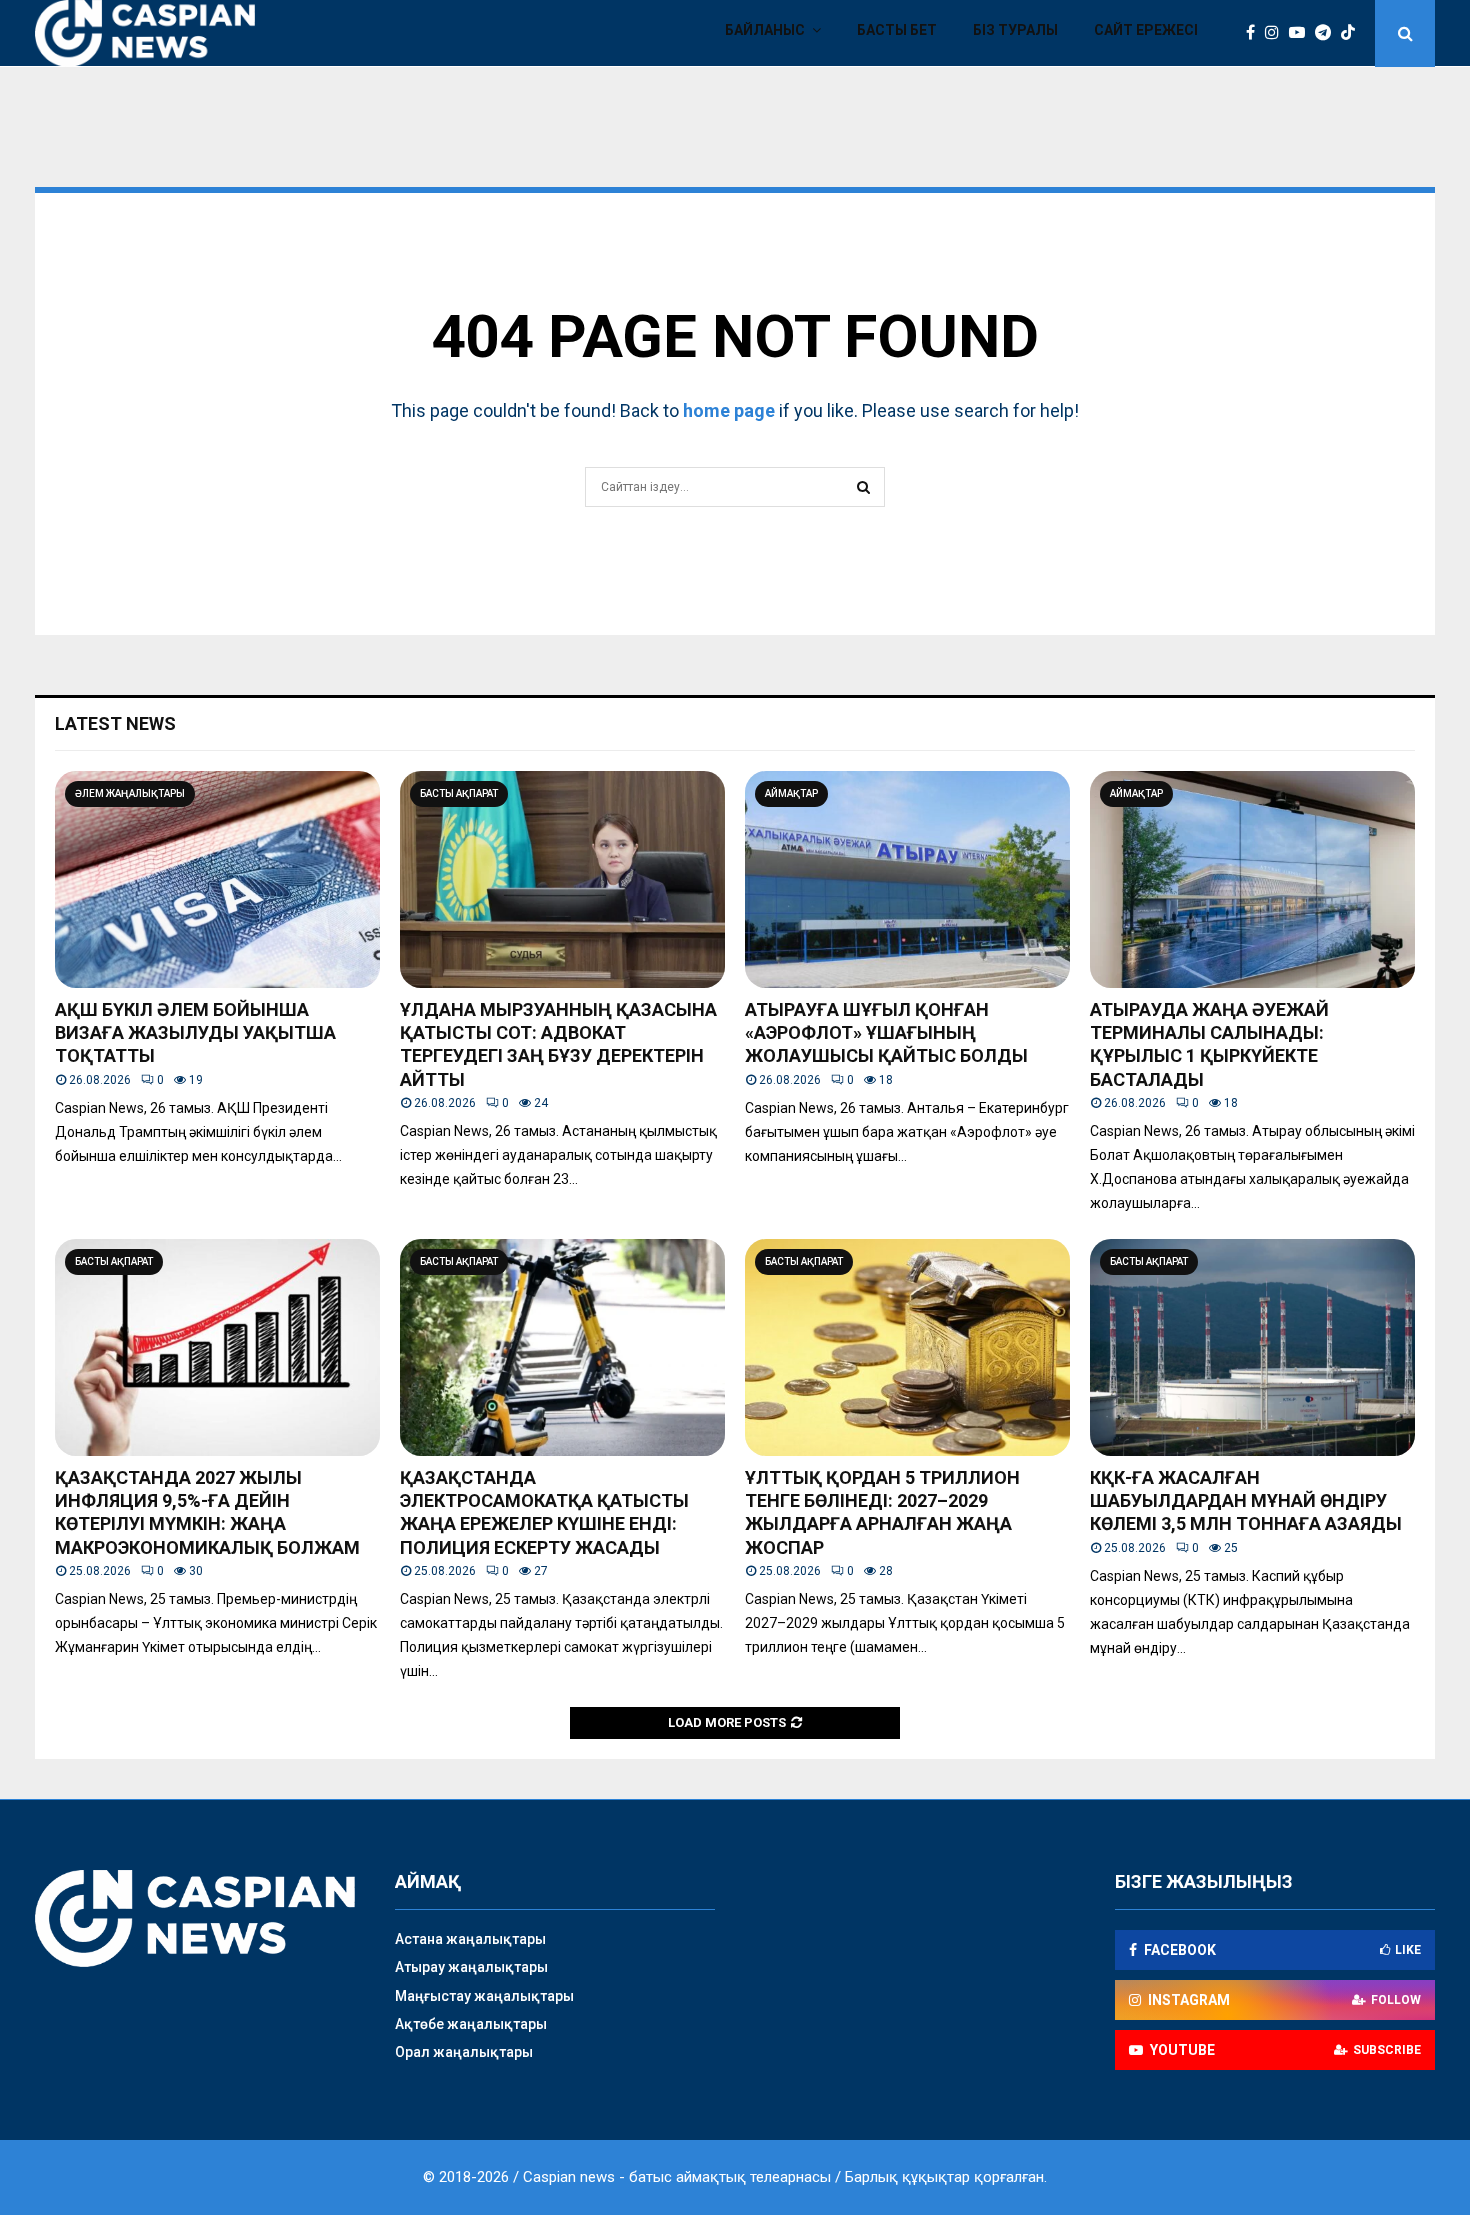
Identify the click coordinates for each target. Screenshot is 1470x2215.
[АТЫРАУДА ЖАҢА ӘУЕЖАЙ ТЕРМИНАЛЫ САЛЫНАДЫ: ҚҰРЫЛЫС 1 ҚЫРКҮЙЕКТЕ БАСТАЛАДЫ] (1252, 879)
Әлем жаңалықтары (130, 793)
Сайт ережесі (1146, 30)
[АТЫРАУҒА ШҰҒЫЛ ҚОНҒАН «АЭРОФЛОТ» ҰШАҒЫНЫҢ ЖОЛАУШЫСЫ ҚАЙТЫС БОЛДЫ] (907, 879)
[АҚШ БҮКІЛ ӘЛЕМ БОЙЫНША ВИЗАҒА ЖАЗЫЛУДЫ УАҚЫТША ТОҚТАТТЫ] (217, 879)
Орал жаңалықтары (464, 2052)
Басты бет (897, 30)
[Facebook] (1255, 33)
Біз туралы (1015, 30)
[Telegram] (1328, 33)
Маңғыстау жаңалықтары (484, 1996)
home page (729, 410)
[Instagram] (1277, 33)
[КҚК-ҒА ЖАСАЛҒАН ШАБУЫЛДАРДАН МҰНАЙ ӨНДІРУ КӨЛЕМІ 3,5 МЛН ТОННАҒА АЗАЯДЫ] (1252, 1347)
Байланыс (765, 30)
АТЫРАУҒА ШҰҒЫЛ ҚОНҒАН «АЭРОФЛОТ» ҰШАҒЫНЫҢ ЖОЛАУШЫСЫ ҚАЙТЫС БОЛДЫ (886, 1033)
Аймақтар (791, 793)
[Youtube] (1302, 33)
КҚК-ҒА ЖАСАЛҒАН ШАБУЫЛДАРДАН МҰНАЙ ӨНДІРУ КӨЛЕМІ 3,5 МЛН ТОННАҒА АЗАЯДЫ (1246, 1501)
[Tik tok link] (1353, 33)
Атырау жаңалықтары (471, 1967)
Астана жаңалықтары (470, 1939)
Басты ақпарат (459, 793)
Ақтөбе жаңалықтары (471, 2024)
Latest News (115, 723)
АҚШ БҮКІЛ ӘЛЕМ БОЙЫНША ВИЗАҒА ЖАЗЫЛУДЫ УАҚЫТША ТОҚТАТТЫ (195, 1033)
